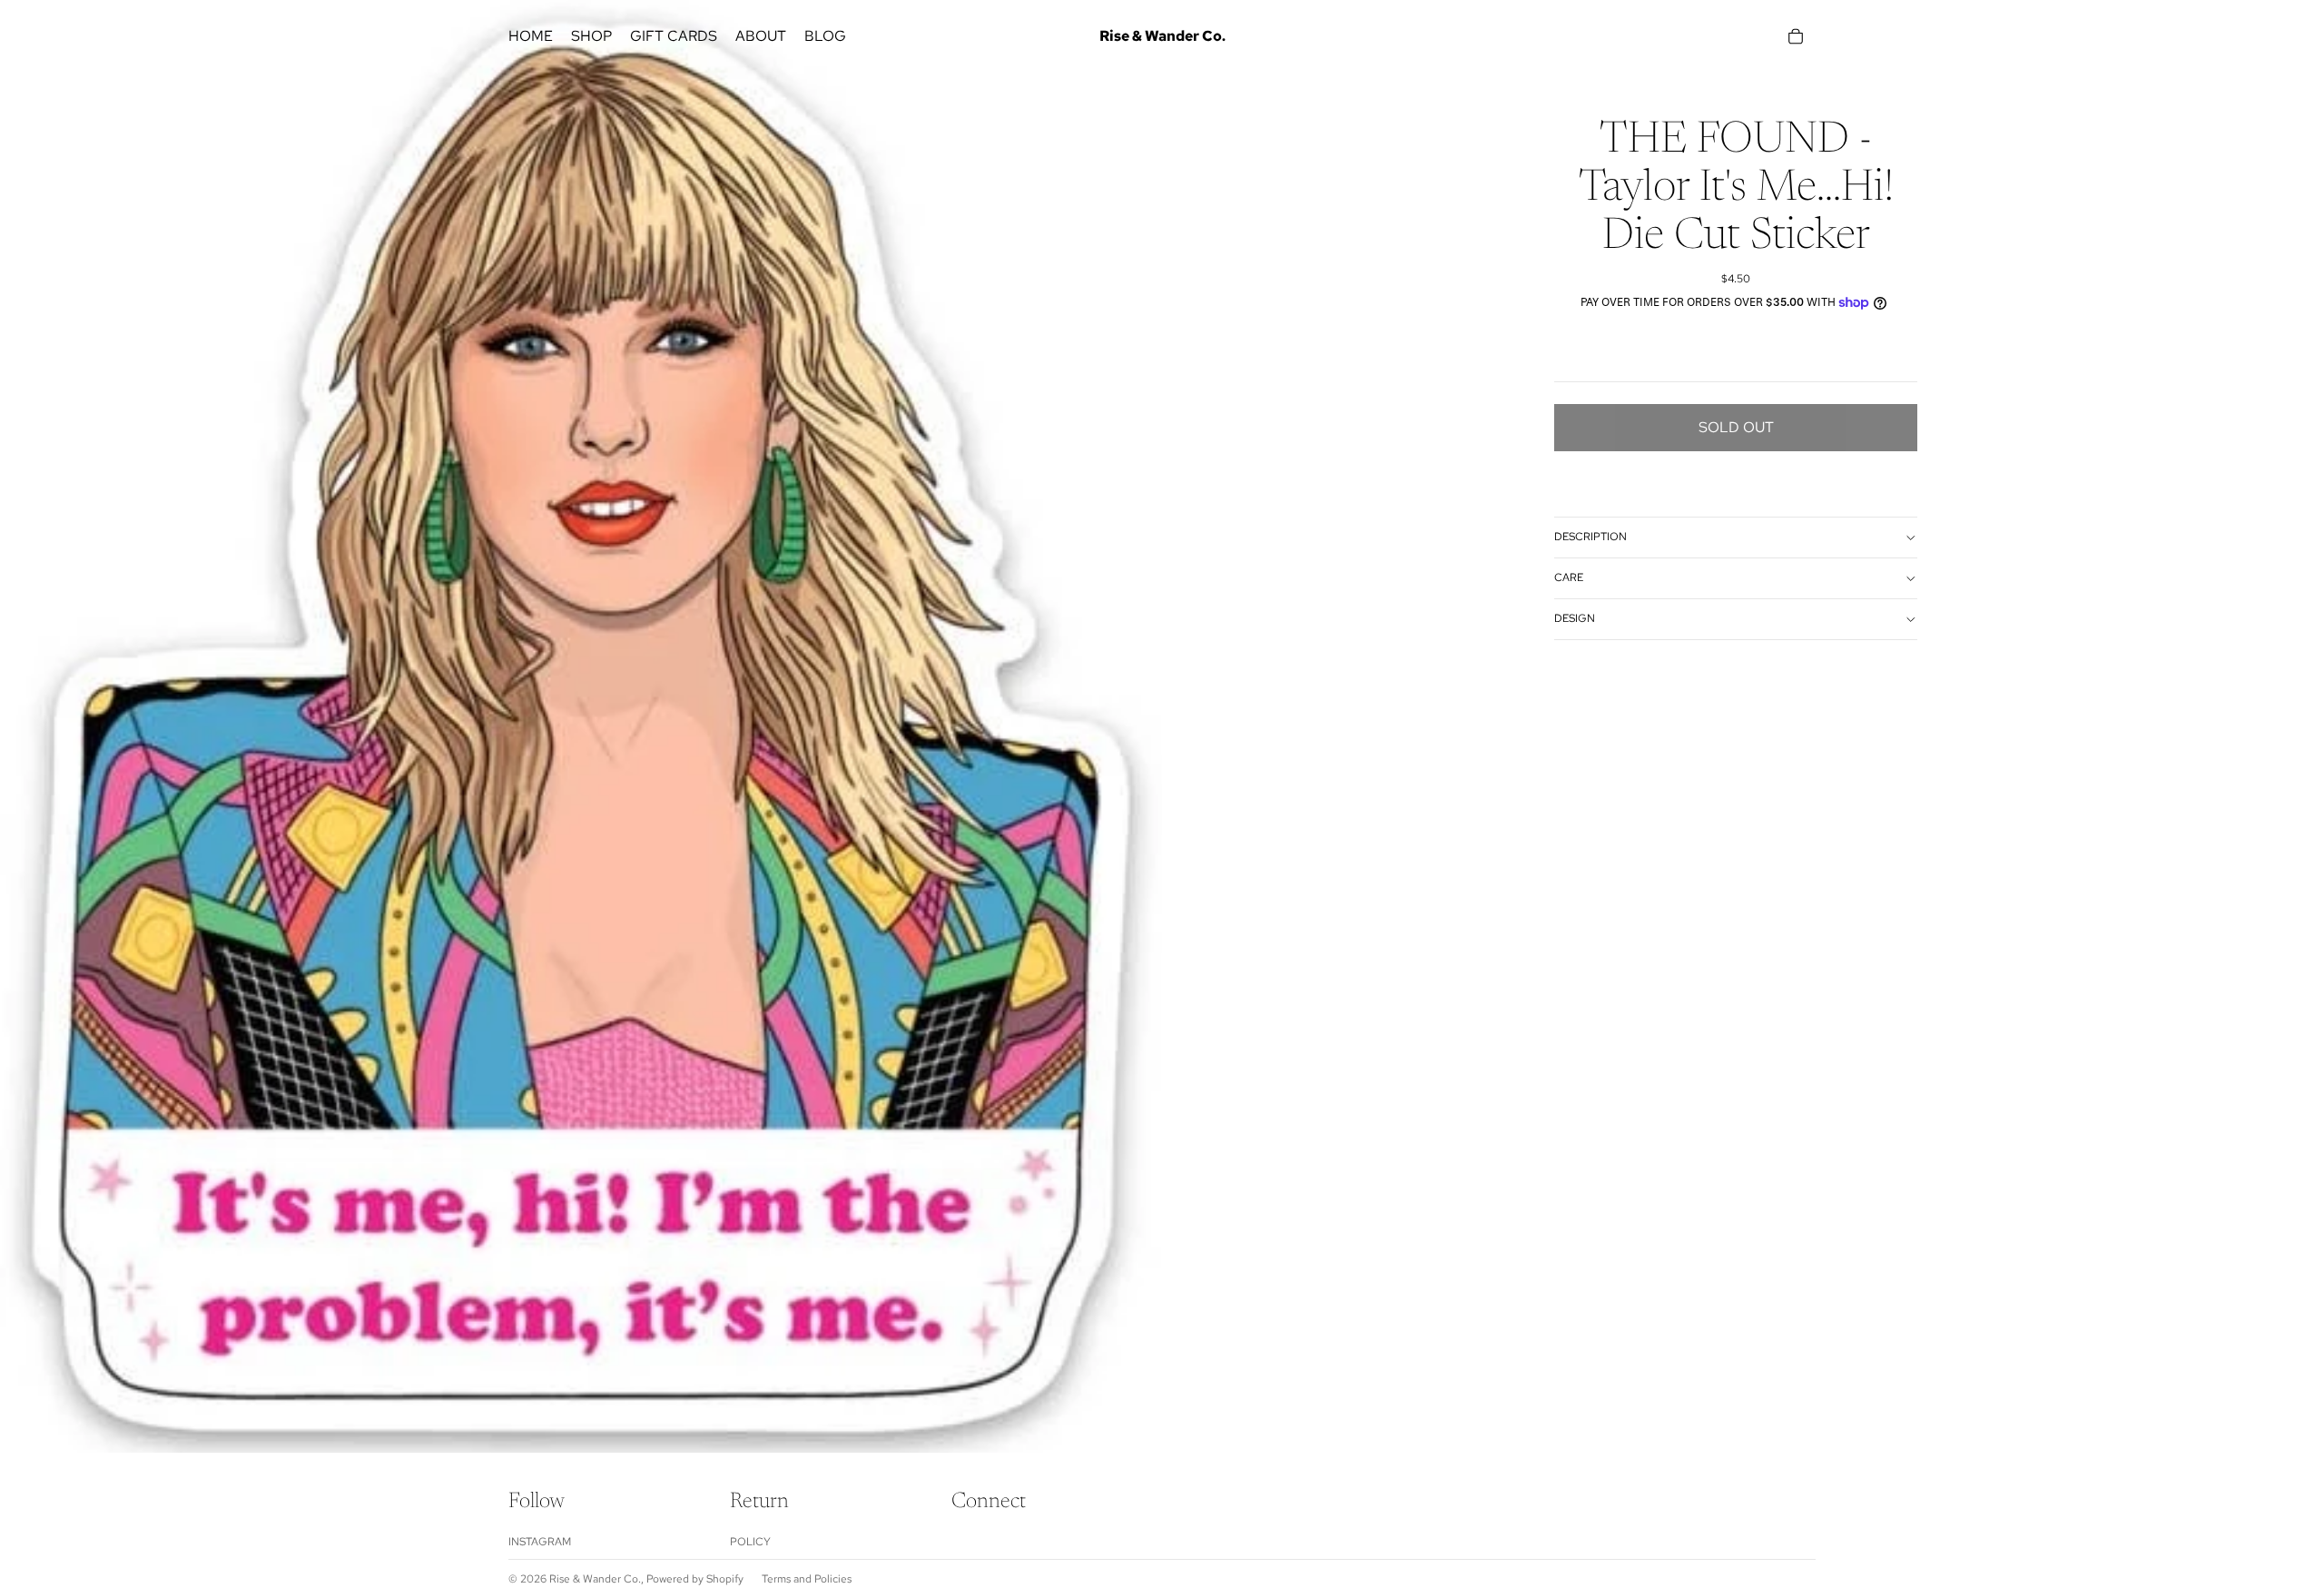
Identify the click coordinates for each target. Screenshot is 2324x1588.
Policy (750, 1542)
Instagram (540, 1542)
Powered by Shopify (695, 1579)
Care (1569, 577)
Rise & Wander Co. (595, 1579)
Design (1575, 618)
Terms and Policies (807, 1579)
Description (1590, 537)
